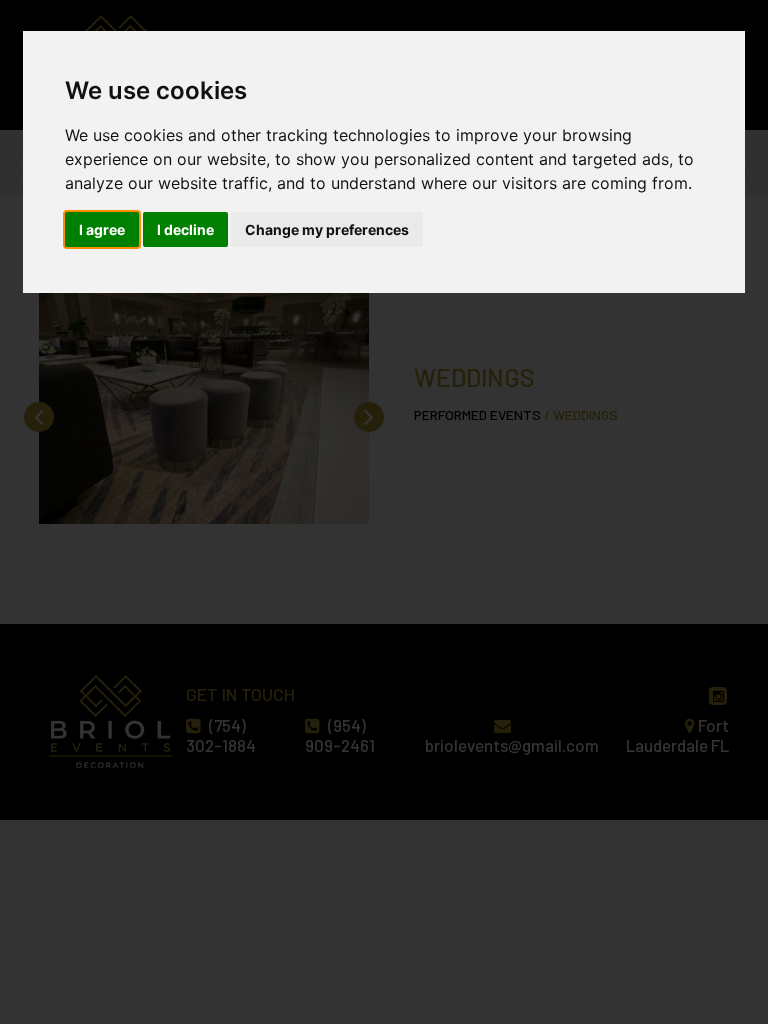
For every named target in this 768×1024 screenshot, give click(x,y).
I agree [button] (102, 229)
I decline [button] (185, 229)
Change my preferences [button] (327, 229)
